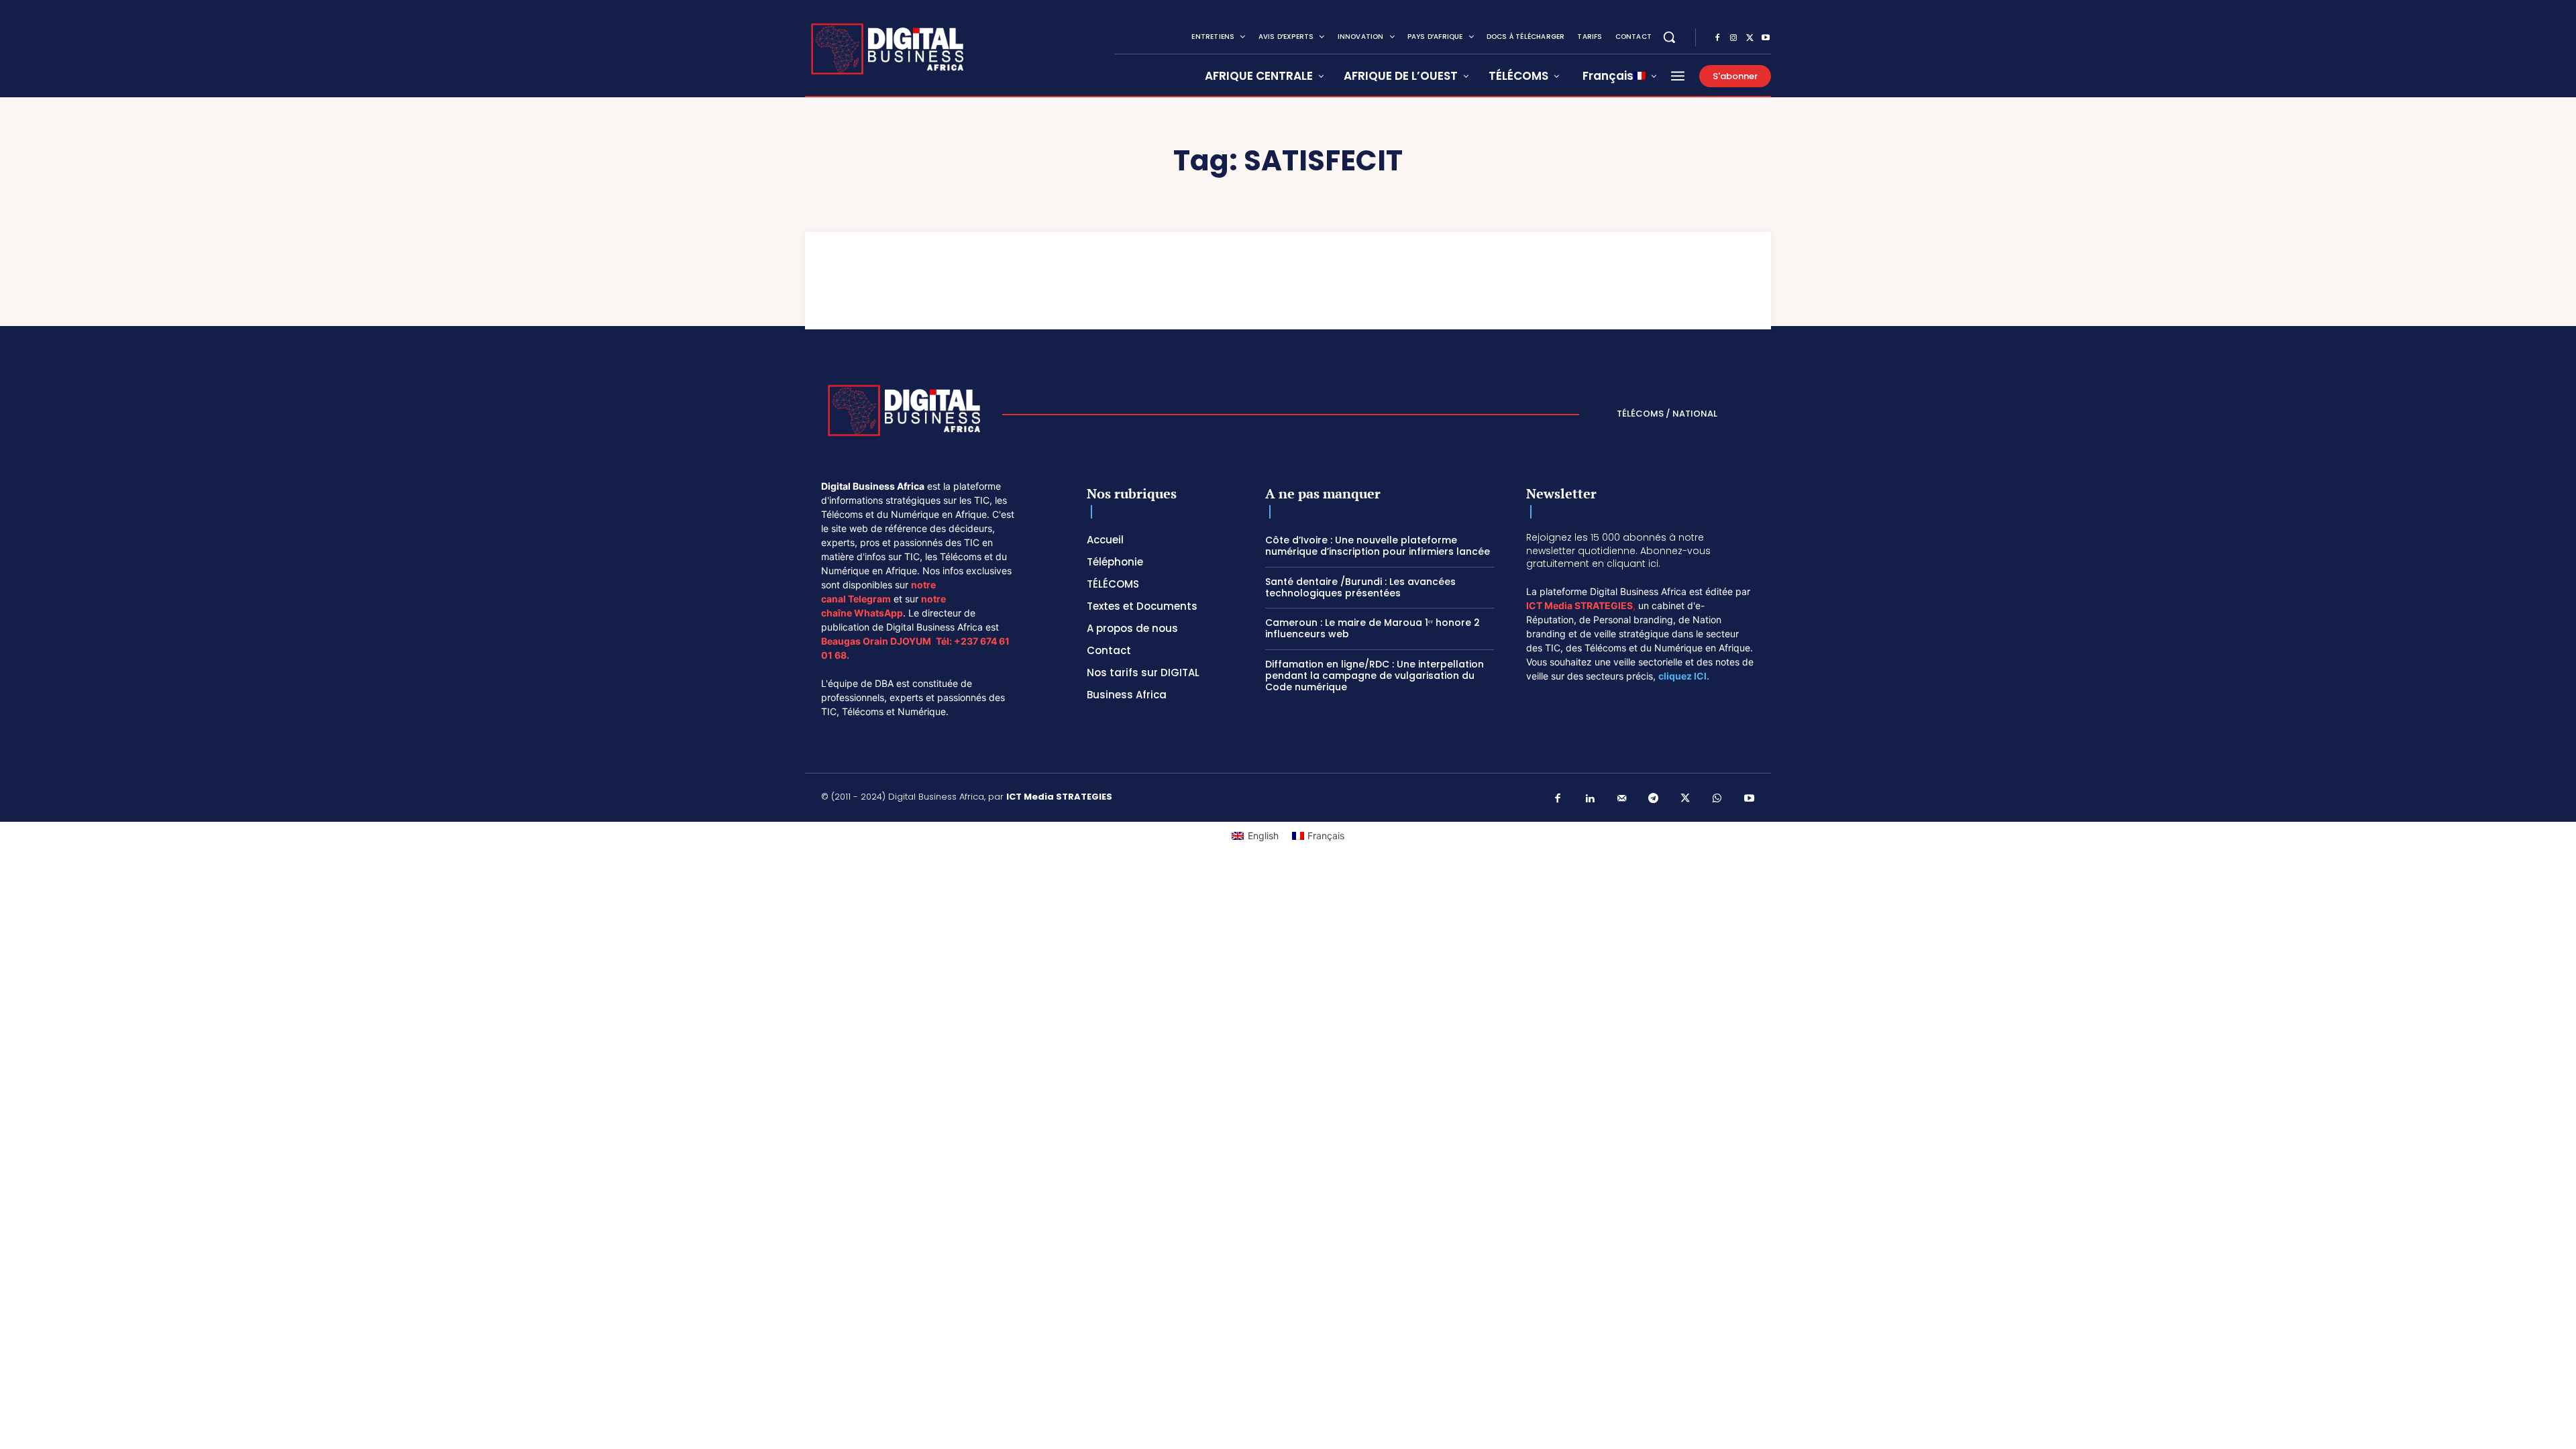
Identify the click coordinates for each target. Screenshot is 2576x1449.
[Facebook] (1717, 38)
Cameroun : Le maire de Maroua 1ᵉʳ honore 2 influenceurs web (1373, 628)
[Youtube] (1766, 38)
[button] (1669, 37)
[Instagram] (1733, 38)
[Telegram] (1654, 799)
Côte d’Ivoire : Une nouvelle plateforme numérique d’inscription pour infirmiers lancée (1378, 546)
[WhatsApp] (1717, 799)
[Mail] (1622, 799)
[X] (1750, 38)
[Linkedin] (1590, 799)
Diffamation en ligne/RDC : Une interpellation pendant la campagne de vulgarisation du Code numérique (1375, 676)
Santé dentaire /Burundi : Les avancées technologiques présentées (1360, 587)
